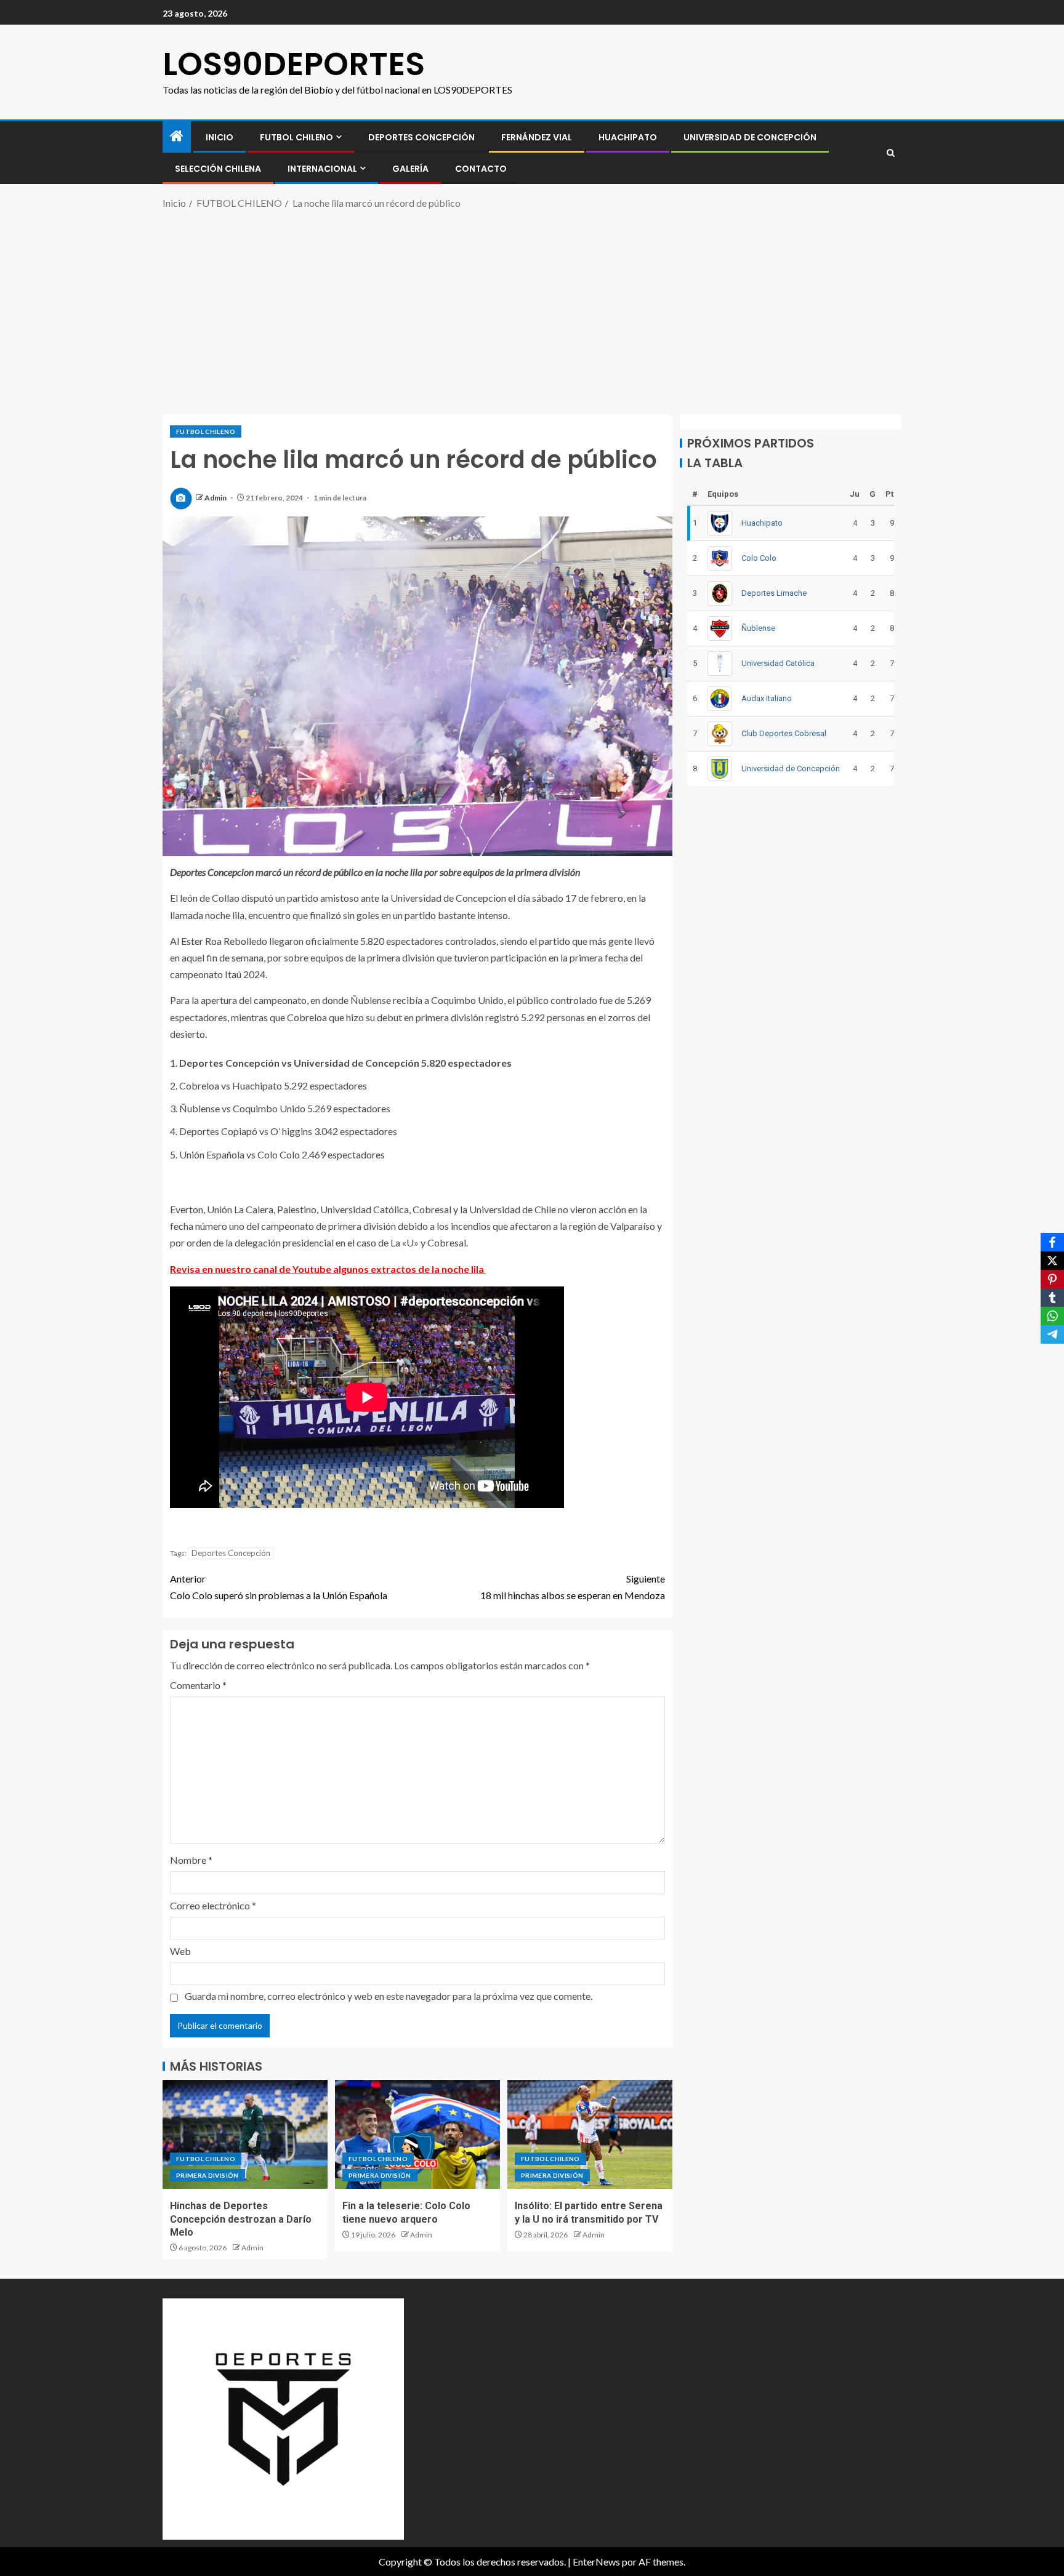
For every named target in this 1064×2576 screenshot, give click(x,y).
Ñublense (758, 628)
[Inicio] (177, 136)
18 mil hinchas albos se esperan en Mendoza (573, 1587)
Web (180, 1951)
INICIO (220, 137)
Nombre (191, 1860)
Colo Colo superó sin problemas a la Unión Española (279, 1587)
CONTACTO (481, 169)
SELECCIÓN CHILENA (218, 169)
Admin (216, 498)
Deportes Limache (774, 593)
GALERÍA (410, 169)
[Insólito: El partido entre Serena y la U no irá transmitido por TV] (590, 2134)
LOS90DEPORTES (294, 64)
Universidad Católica (778, 663)
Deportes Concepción (421, 137)
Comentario (198, 1685)
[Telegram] (1052, 1334)
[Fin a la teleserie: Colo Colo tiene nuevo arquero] (417, 2134)
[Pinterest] (1052, 1279)
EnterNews (596, 2562)
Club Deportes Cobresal (784, 733)
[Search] (891, 153)
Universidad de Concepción (750, 137)
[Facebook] (1052, 1242)
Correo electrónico (213, 1905)
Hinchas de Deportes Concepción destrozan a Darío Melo (241, 2219)
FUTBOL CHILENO (296, 137)
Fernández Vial (537, 137)
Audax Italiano (767, 698)
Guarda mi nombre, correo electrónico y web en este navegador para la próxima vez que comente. (389, 1996)
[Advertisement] (532, 310)
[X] (1052, 1261)
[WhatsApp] (1052, 1316)
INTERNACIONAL (322, 169)
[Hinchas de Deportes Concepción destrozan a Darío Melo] (245, 2134)
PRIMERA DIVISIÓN (208, 2175)
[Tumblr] (1052, 1298)
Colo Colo (759, 558)
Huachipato (628, 137)
